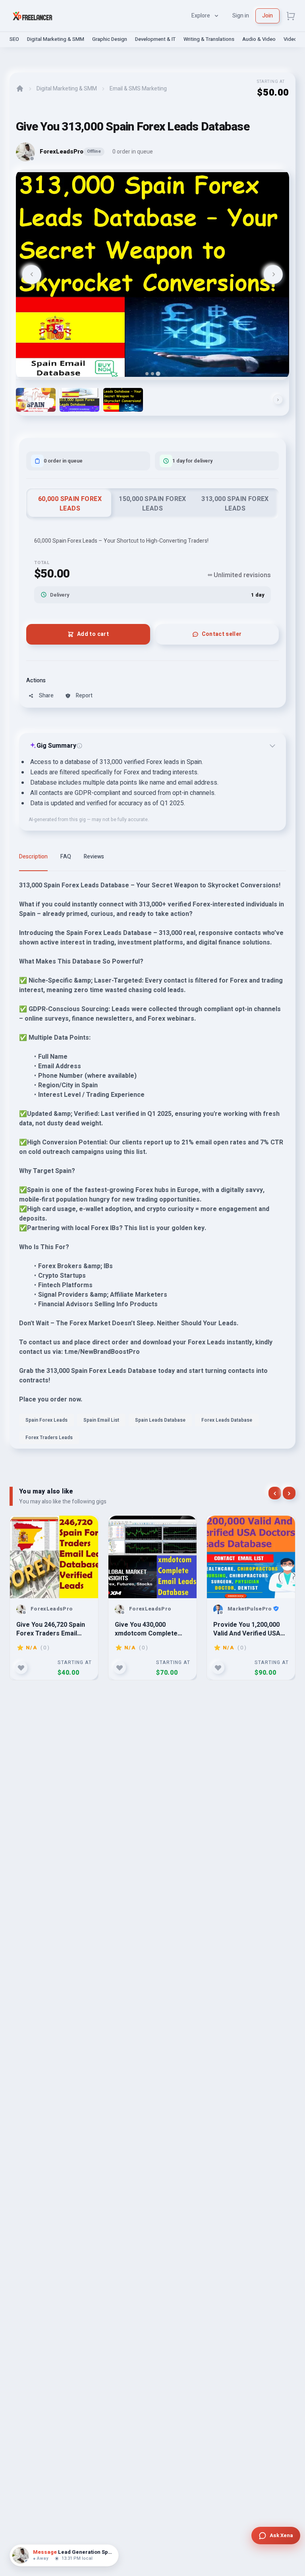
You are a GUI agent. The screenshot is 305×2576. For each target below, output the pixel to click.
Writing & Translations (209, 39)
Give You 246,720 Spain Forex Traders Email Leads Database (51, 1629)
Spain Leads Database (160, 1420)
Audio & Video (259, 39)
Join (267, 16)
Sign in (241, 16)
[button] (36, 400)
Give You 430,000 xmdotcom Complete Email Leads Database (148, 1629)
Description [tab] (33, 857)
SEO (14, 39)
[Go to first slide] (273, 274)
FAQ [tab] (66, 857)
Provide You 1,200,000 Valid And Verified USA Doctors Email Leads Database (247, 1629)
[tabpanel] (152, 1165)
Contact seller (222, 634)
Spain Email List (101, 1420)
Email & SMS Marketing (138, 89)
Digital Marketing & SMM (56, 39)
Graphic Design (110, 39)
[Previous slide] (32, 274)
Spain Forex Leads (46, 1420)
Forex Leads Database (227, 1420)
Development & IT (155, 39)
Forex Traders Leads (49, 1438)
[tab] (147, 374)
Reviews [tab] (94, 857)
